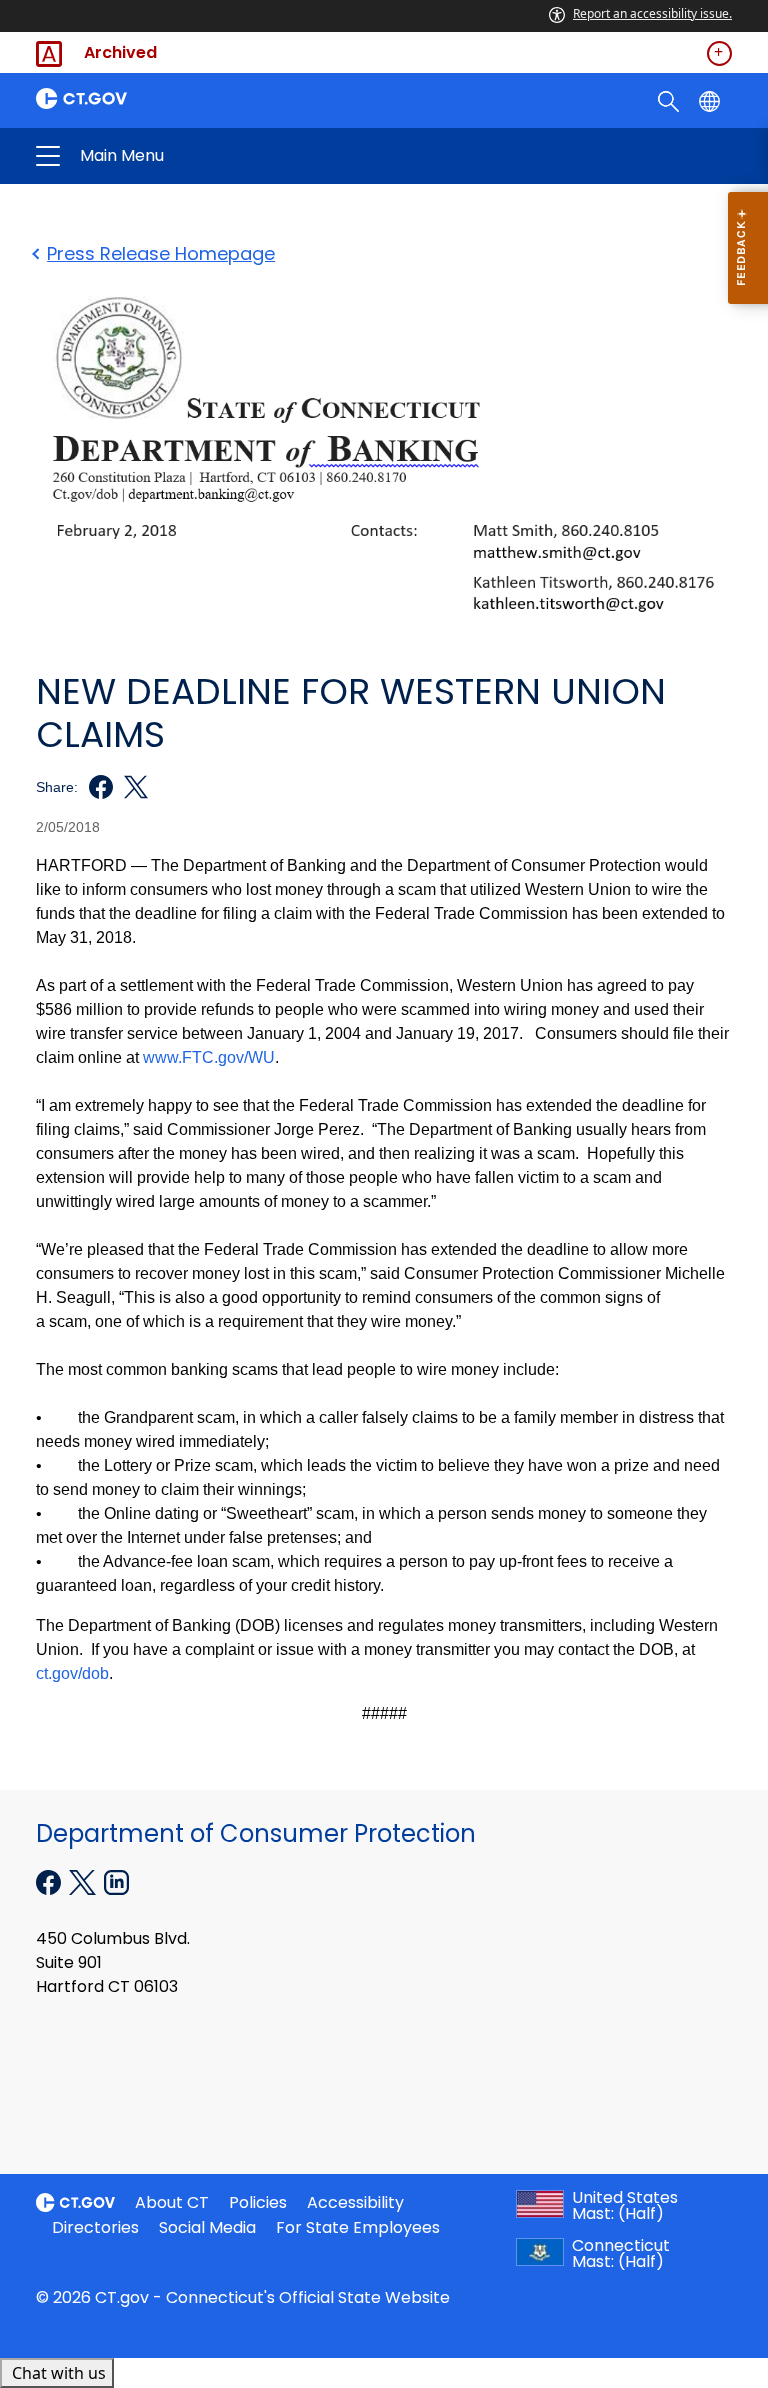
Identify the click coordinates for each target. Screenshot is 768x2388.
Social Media (207, 2227)
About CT (172, 2202)
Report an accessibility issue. (652, 13)
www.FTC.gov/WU (209, 1057)
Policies (258, 2202)
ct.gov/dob (72, 1673)
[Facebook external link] (50, 1880)
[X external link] (84, 1880)
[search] (670, 100)
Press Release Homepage (161, 253)
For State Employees (358, 2227)
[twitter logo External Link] (130, 787)
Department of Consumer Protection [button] (228, 156)
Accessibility (355, 2202)
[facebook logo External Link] (95, 787)
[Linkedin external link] (116, 1880)
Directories (95, 2227)
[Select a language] (711, 100)
